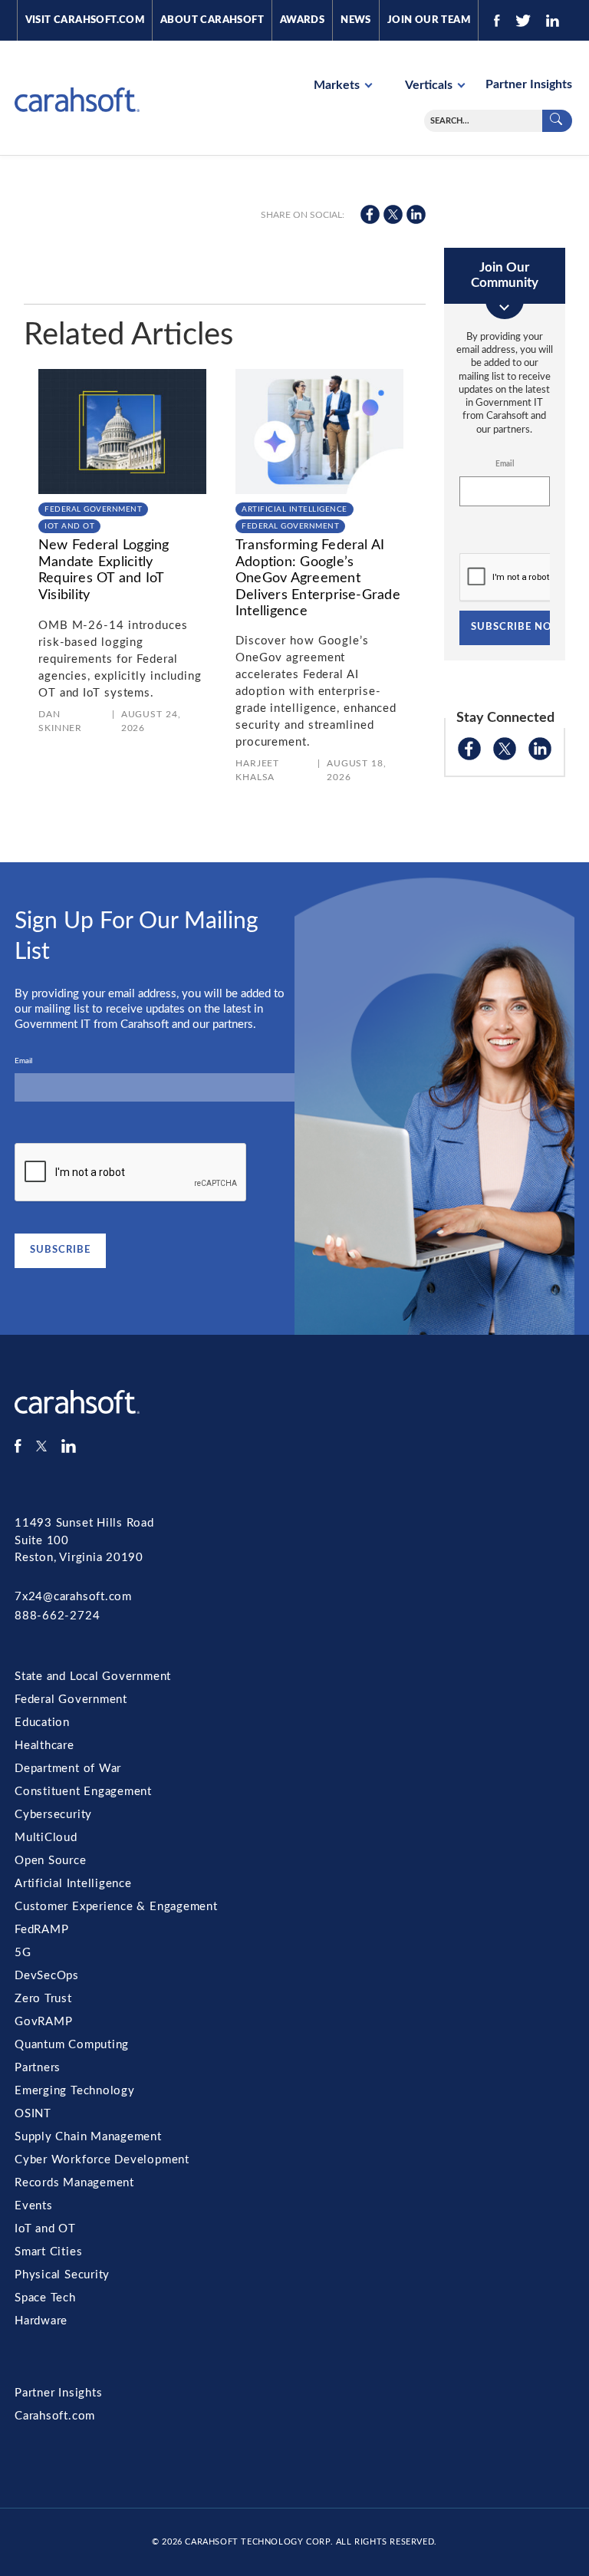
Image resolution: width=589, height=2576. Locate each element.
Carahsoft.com (55, 2416)
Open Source (51, 1861)
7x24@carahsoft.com (73, 1597)
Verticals (430, 85)
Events (34, 2206)
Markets (338, 85)
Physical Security (62, 2275)
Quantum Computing (72, 2045)
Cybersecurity (53, 1815)
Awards (302, 20)
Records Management (74, 2183)
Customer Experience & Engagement (116, 1907)
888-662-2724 (57, 1616)
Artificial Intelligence (294, 509)
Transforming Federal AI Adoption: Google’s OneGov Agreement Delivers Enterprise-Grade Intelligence (318, 578)
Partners (38, 2068)
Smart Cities (48, 2252)
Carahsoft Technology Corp (257, 2542)
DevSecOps (47, 1976)
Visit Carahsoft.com (85, 20)
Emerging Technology (75, 2091)
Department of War (68, 1769)
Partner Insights (529, 84)
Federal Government (93, 509)
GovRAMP (43, 2022)
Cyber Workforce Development (102, 2160)
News (356, 20)
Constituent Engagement (83, 1792)
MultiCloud (46, 1838)
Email (505, 464)
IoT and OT (69, 526)
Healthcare (44, 1746)
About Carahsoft (212, 20)
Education (42, 1723)
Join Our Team (429, 20)
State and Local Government (93, 1677)
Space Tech (45, 2298)
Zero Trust (43, 1999)
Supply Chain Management (88, 2137)
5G (23, 1953)
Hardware (41, 2321)
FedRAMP (41, 1930)
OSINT (33, 2114)
